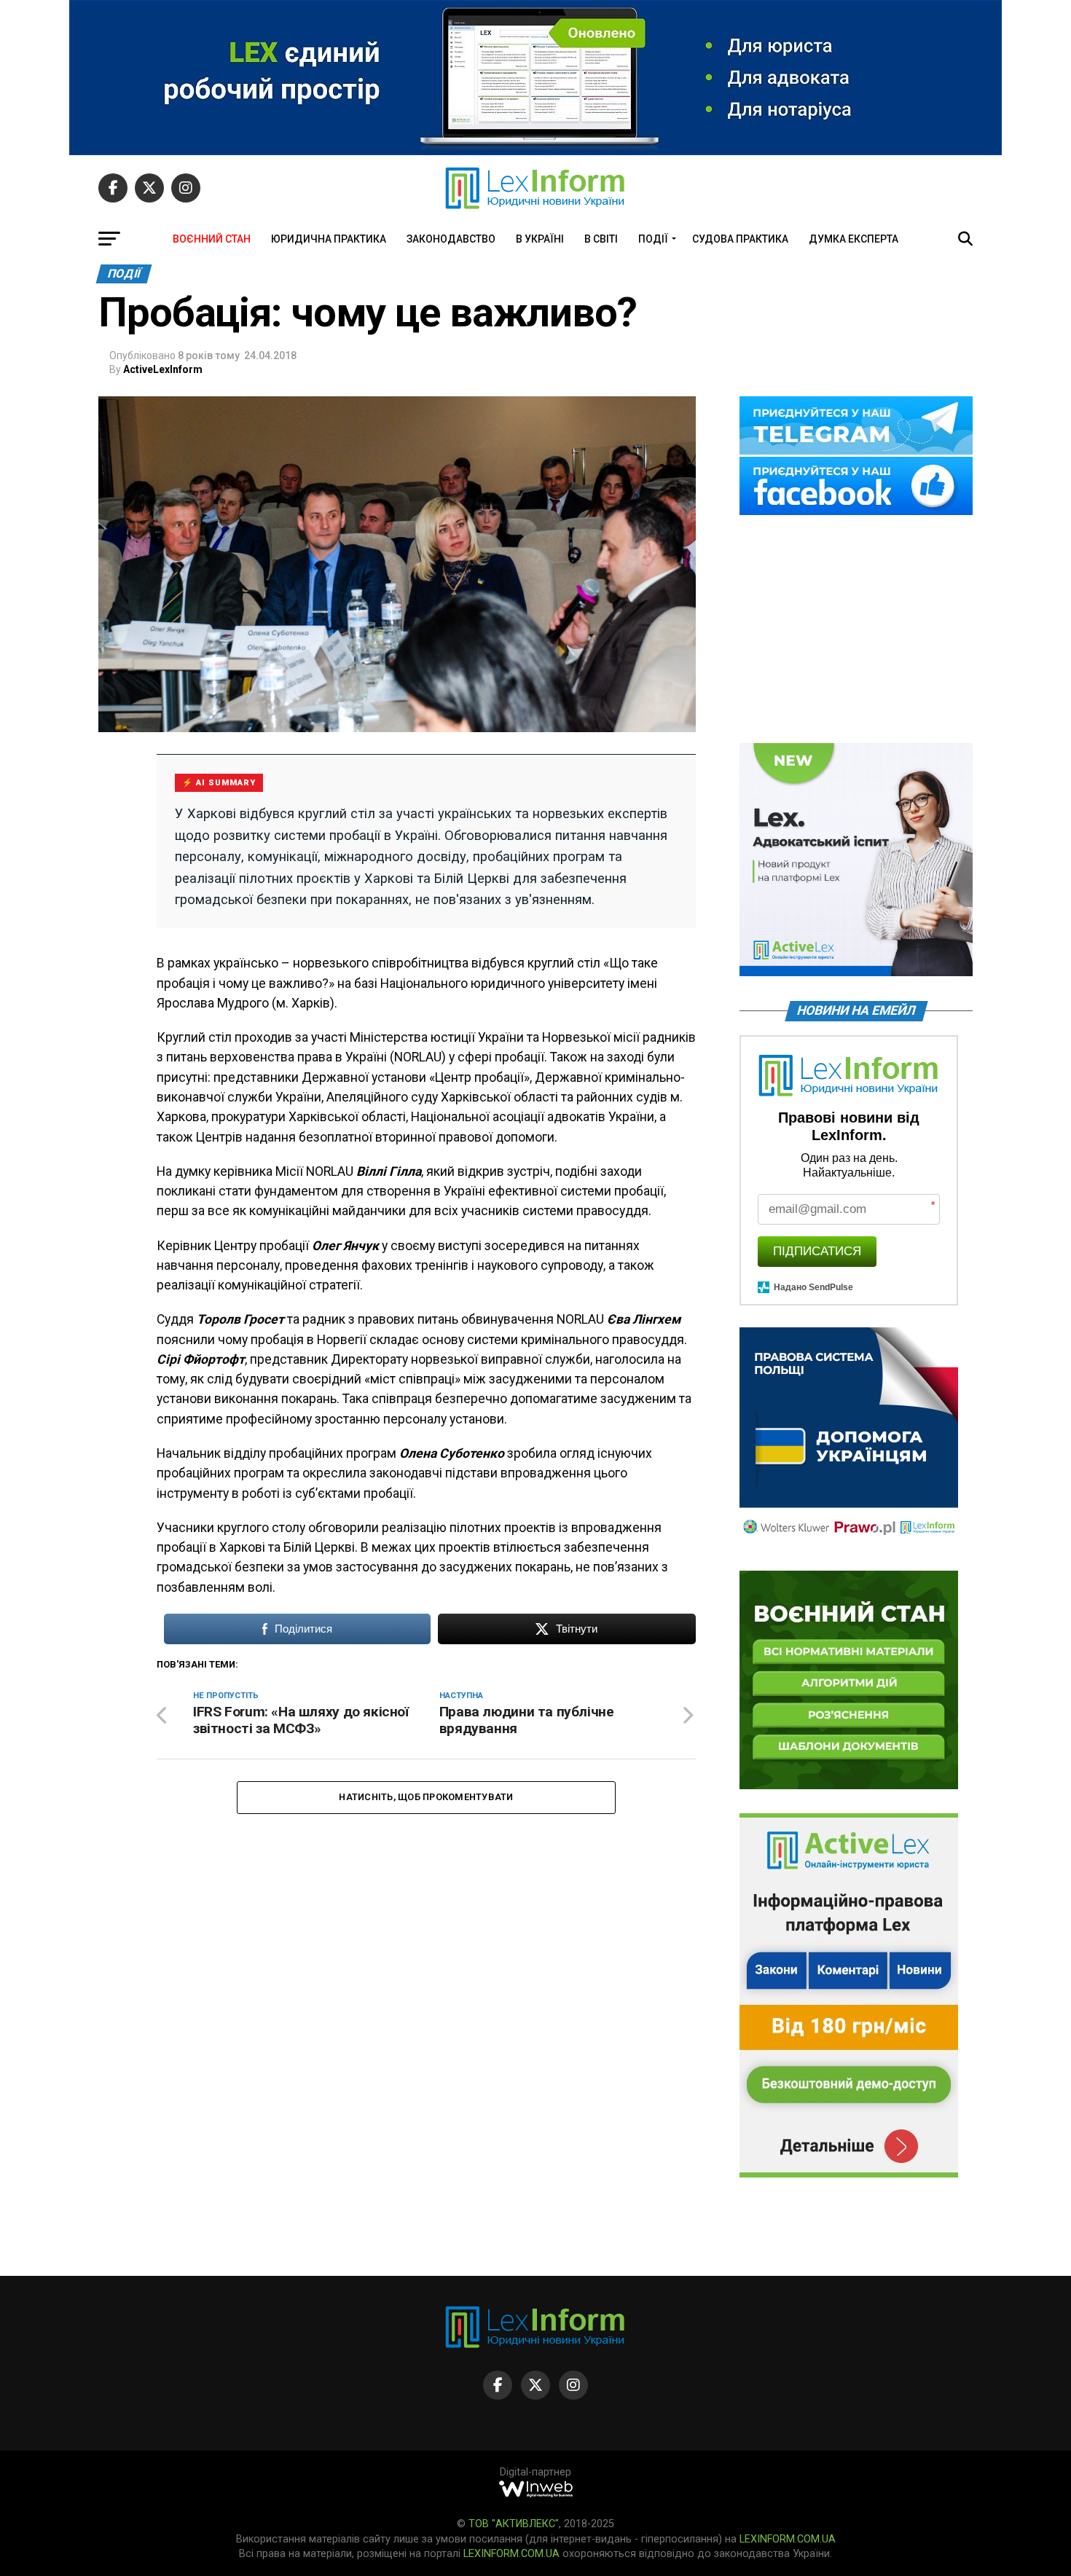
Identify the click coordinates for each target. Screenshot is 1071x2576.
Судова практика (740, 239)
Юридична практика (329, 239)
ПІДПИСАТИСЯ (817, 1251)
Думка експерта (854, 239)
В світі (601, 239)
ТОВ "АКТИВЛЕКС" (514, 2524)
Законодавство (451, 239)
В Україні (540, 239)
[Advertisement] (856, 630)
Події (653, 239)
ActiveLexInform (163, 369)
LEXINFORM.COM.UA (788, 2539)
